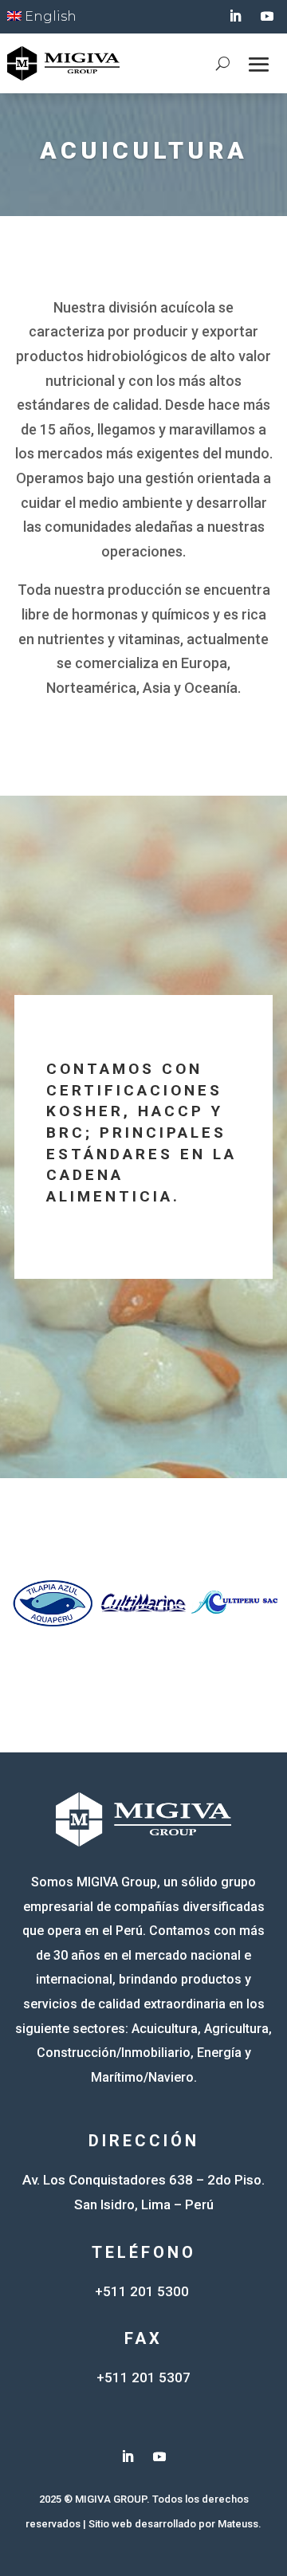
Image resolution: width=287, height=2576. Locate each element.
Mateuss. (240, 2524)
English (49, 16)
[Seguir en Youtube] (267, 16)
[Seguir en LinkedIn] (235, 16)
